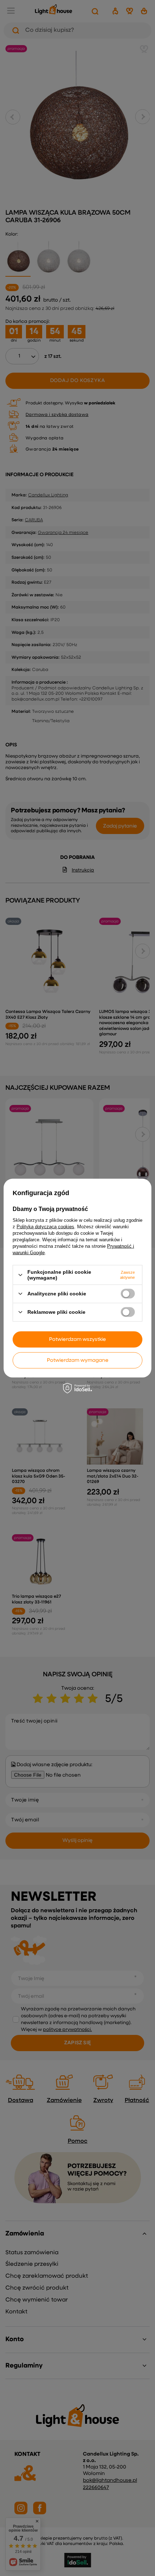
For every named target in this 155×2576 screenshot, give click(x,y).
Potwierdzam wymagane (78, 1360)
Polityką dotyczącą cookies (45, 1227)
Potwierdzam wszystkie (77, 1339)
